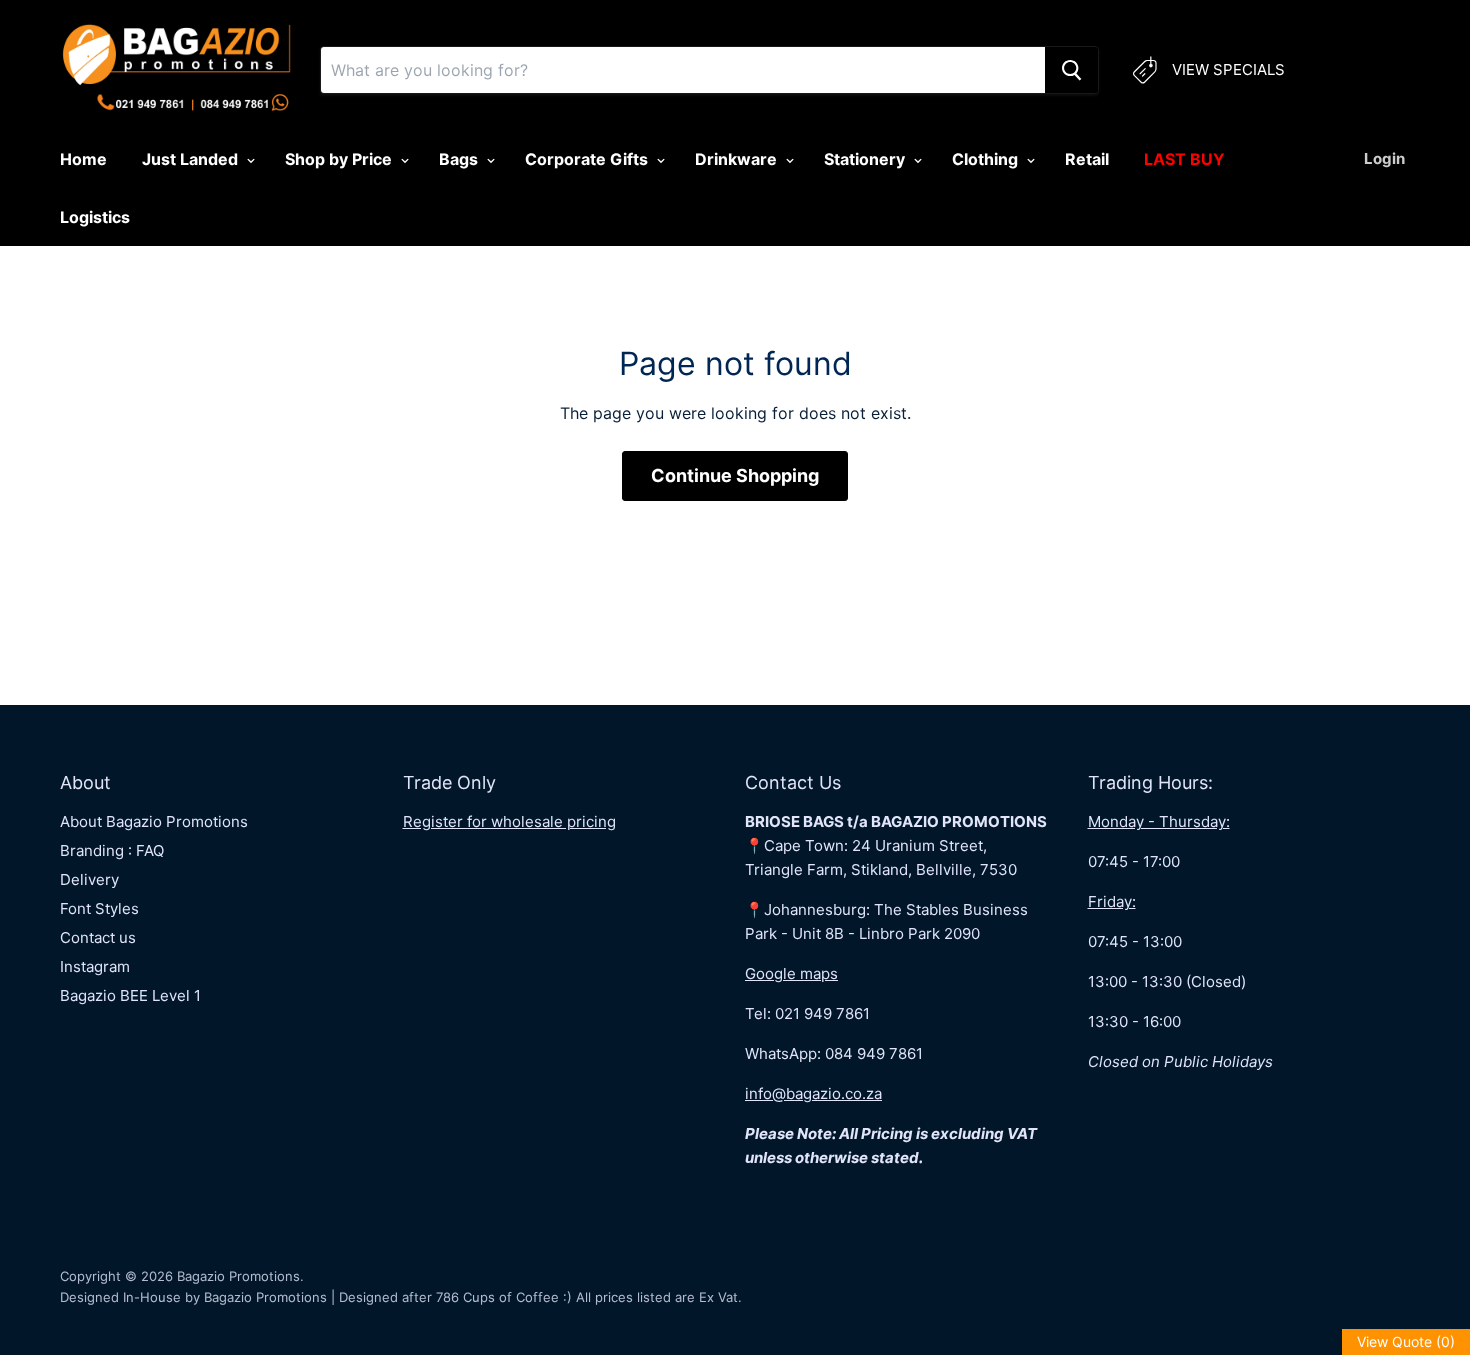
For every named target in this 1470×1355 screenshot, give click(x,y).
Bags (460, 159)
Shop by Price (340, 159)
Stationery (866, 159)
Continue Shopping (735, 475)
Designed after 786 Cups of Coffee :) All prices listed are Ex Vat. (540, 1297)
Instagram (95, 966)
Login (1384, 158)
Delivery (89, 879)
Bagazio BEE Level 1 (130, 995)
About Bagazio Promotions (154, 821)
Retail (1087, 159)
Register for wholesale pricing (509, 821)
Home (83, 159)
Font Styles (99, 908)
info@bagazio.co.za (813, 1093)
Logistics (95, 217)
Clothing (987, 159)
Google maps (791, 973)
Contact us (98, 937)
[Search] (1071, 70)
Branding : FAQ (112, 850)
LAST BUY (1184, 159)
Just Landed (192, 159)
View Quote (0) (1406, 1341)
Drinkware (738, 159)
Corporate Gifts (588, 159)
